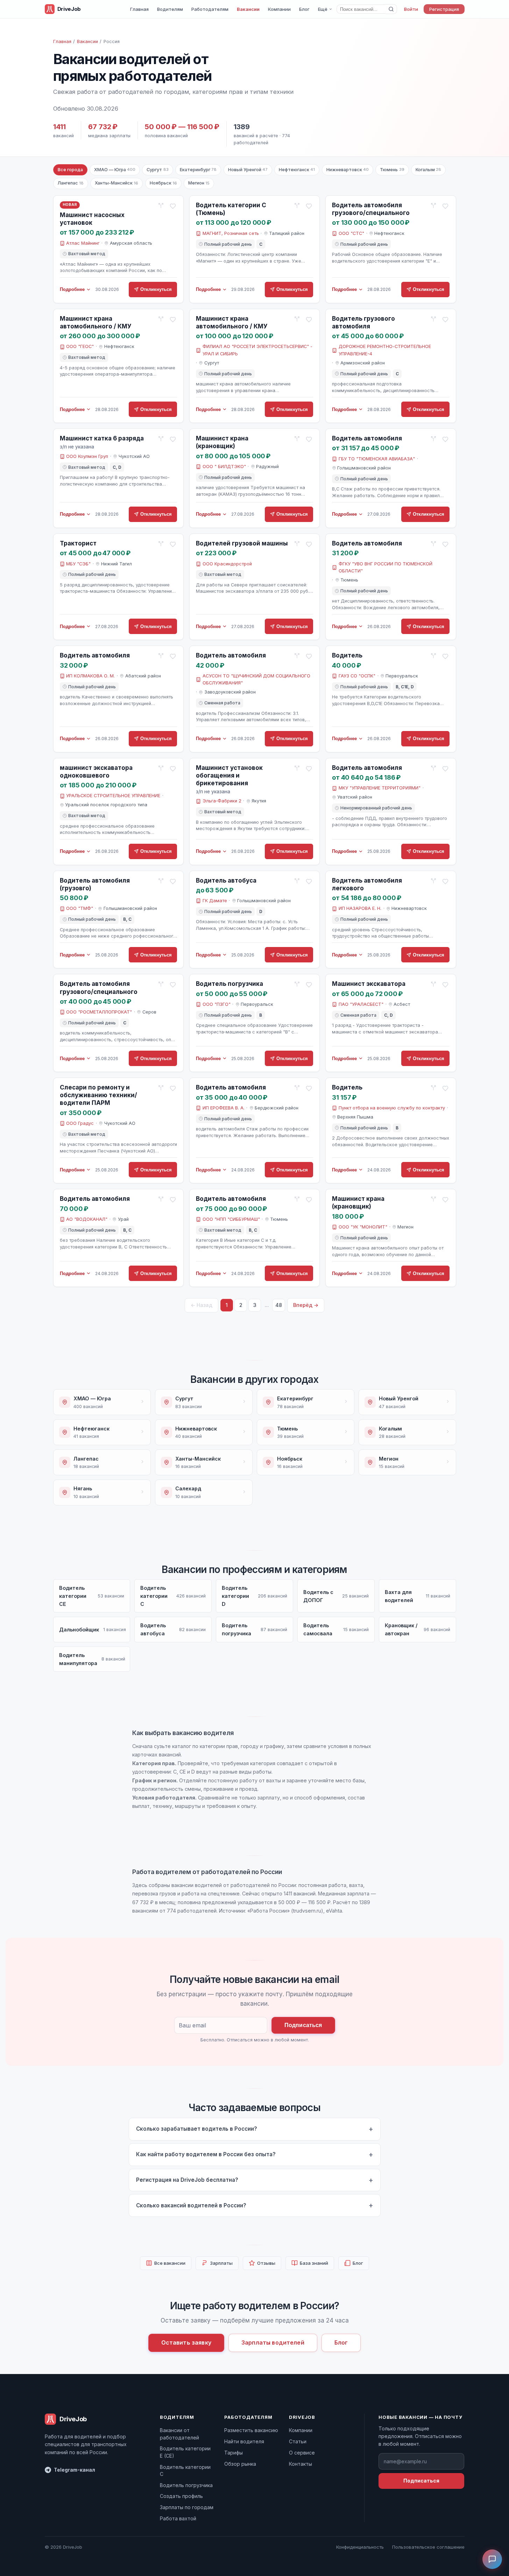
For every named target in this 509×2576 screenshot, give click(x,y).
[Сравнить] (161, 206)
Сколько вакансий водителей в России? (191, 2205)
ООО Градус (80, 1123)
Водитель (347, 655)
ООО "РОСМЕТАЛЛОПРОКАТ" (99, 1012)
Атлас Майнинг (83, 243)
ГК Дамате (215, 901)
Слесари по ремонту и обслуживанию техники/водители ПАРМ (98, 1095)
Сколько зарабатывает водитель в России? (197, 2129)
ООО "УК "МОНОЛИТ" (363, 1227)
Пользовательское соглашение (428, 2547)
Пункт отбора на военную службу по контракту (392, 1108)
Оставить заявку (186, 2342)
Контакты (301, 2464)
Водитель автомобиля (367, 438)
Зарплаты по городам (187, 2507)
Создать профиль (181, 2496)
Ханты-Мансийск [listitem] (116, 183)
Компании (279, 9)
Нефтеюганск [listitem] (297, 170)
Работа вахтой (178, 2518)
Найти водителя (244, 2441)
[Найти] (391, 9)
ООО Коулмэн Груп (87, 456)
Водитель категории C (185, 2470)
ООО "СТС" (351, 233)
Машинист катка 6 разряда (102, 438)
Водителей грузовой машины (242, 543)
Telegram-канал (75, 2470)
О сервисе (302, 2453)
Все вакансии (170, 2263)
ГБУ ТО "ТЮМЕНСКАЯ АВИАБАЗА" (377, 459)
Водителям (170, 9)
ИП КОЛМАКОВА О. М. (90, 676)
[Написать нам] (492, 2559)
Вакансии (248, 9)
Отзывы (266, 2263)
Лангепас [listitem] (71, 183)
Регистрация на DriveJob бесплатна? (187, 2180)
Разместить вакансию (251, 2430)
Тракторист (78, 543)
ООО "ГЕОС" (80, 346)
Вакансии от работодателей (179, 2434)
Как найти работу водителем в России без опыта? (206, 2154)
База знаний (314, 2263)
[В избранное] (173, 206)
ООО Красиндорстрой (227, 564)
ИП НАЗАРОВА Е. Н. (360, 908)
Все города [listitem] (70, 170)
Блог (304, 9)
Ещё (323, 9)
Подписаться (303, 2025)
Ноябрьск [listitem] (163, 183)
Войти (411, 9)
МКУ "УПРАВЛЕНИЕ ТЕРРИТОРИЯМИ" (380, 788)
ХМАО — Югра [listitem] (115, 170)
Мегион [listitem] (199, 183)
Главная (139, 9)
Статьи (298, 2441)
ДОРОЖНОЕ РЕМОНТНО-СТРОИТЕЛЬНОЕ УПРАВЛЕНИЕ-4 (385, 350)
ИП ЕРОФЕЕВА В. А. (224, 1108)
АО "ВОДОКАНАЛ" (87, 1219)
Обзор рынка (240, 2464)
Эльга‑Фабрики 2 (222, 801)
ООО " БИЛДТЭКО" (224, 467)
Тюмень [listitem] (392, 170)
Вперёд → (306, 1305)
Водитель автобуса (226, 880)
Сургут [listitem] (157, 170)
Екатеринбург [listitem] (198, 170)
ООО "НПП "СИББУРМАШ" (231, 1219)
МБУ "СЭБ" (78, 564)
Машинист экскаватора (369, 984)
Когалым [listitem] (428, 170)
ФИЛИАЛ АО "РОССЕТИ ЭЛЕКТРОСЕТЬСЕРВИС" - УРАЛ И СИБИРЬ (257, 350)
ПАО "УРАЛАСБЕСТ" (361, 1004)
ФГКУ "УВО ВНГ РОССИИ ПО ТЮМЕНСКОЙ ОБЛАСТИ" (386, 567)
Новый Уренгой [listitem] (248, 170)
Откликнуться (156, 289)
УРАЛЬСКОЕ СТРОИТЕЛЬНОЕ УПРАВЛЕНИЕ (113, 796)
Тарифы (234, 2453)
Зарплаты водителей (273, 2342)
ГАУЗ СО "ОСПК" (357, 676)
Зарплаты (221, 2263)
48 (279, 1305)
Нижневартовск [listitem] (348, 170)
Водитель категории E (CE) (185, 2452)
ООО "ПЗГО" (217, 1004)
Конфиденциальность (360, 2547)
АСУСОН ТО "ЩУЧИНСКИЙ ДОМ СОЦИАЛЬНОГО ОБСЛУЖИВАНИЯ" (256, 679)
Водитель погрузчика (229, 984)
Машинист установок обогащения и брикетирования (229, 775)
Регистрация (444, 9)
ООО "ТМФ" (80, 908)
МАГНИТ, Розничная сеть (231, 233)
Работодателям (210, 9)
